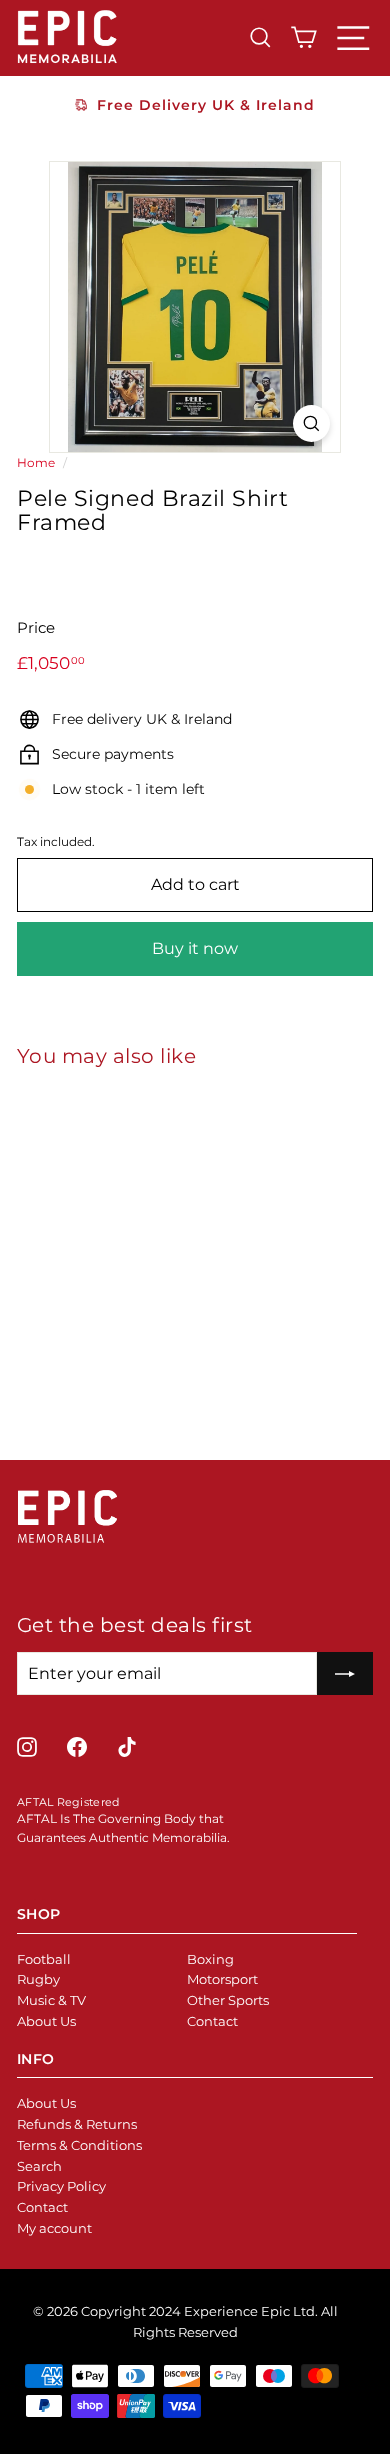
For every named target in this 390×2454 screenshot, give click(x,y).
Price (36, 627)
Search (39, 2166)
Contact (212, 2021)
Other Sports (228, 2000)
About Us (46, 2021)
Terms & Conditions (79, 2145)
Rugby (38, 1979)
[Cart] (303, 37)
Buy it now (195, 948)
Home (36, 462)
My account (54, 2228)
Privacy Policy (61, 2186)
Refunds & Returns (77, 2124)
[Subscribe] (345, 1674)
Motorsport (222, 1979)
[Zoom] (311, 423)
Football (44, 1959)
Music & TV (51, 2000)
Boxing (210, 1959)
